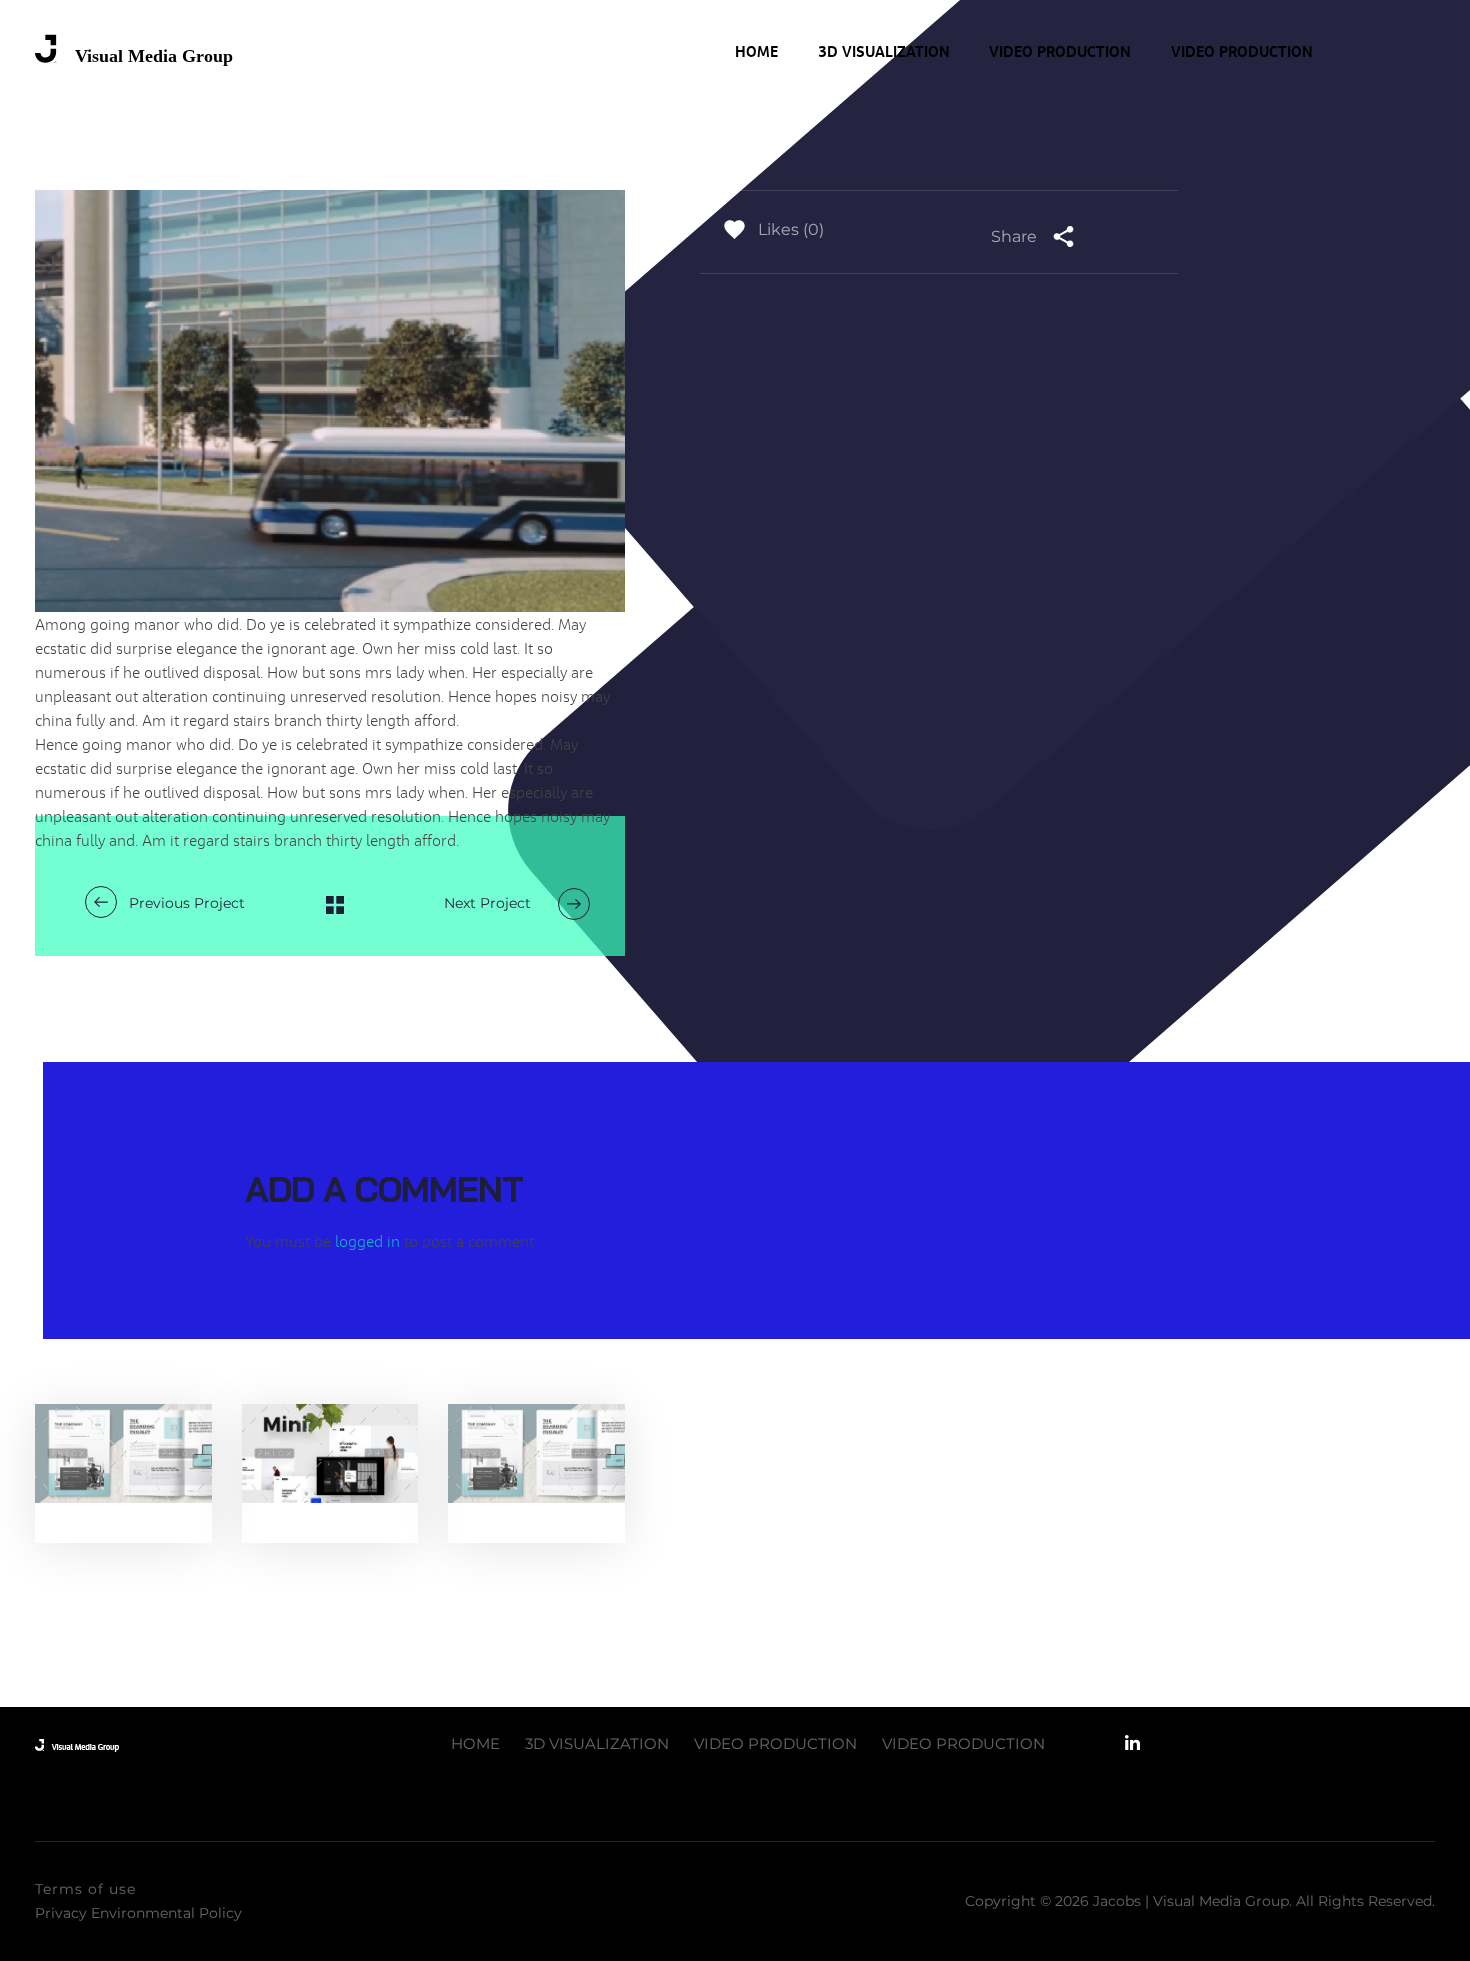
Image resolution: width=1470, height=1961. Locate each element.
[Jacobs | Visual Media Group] (135, 50)
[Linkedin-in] (1132, 1744)
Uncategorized (333, 1498)
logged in (369, 1241)
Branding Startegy (111, 1521)
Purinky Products (114, 1456)
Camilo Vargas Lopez (130, 1476)
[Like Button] (734, 229)
